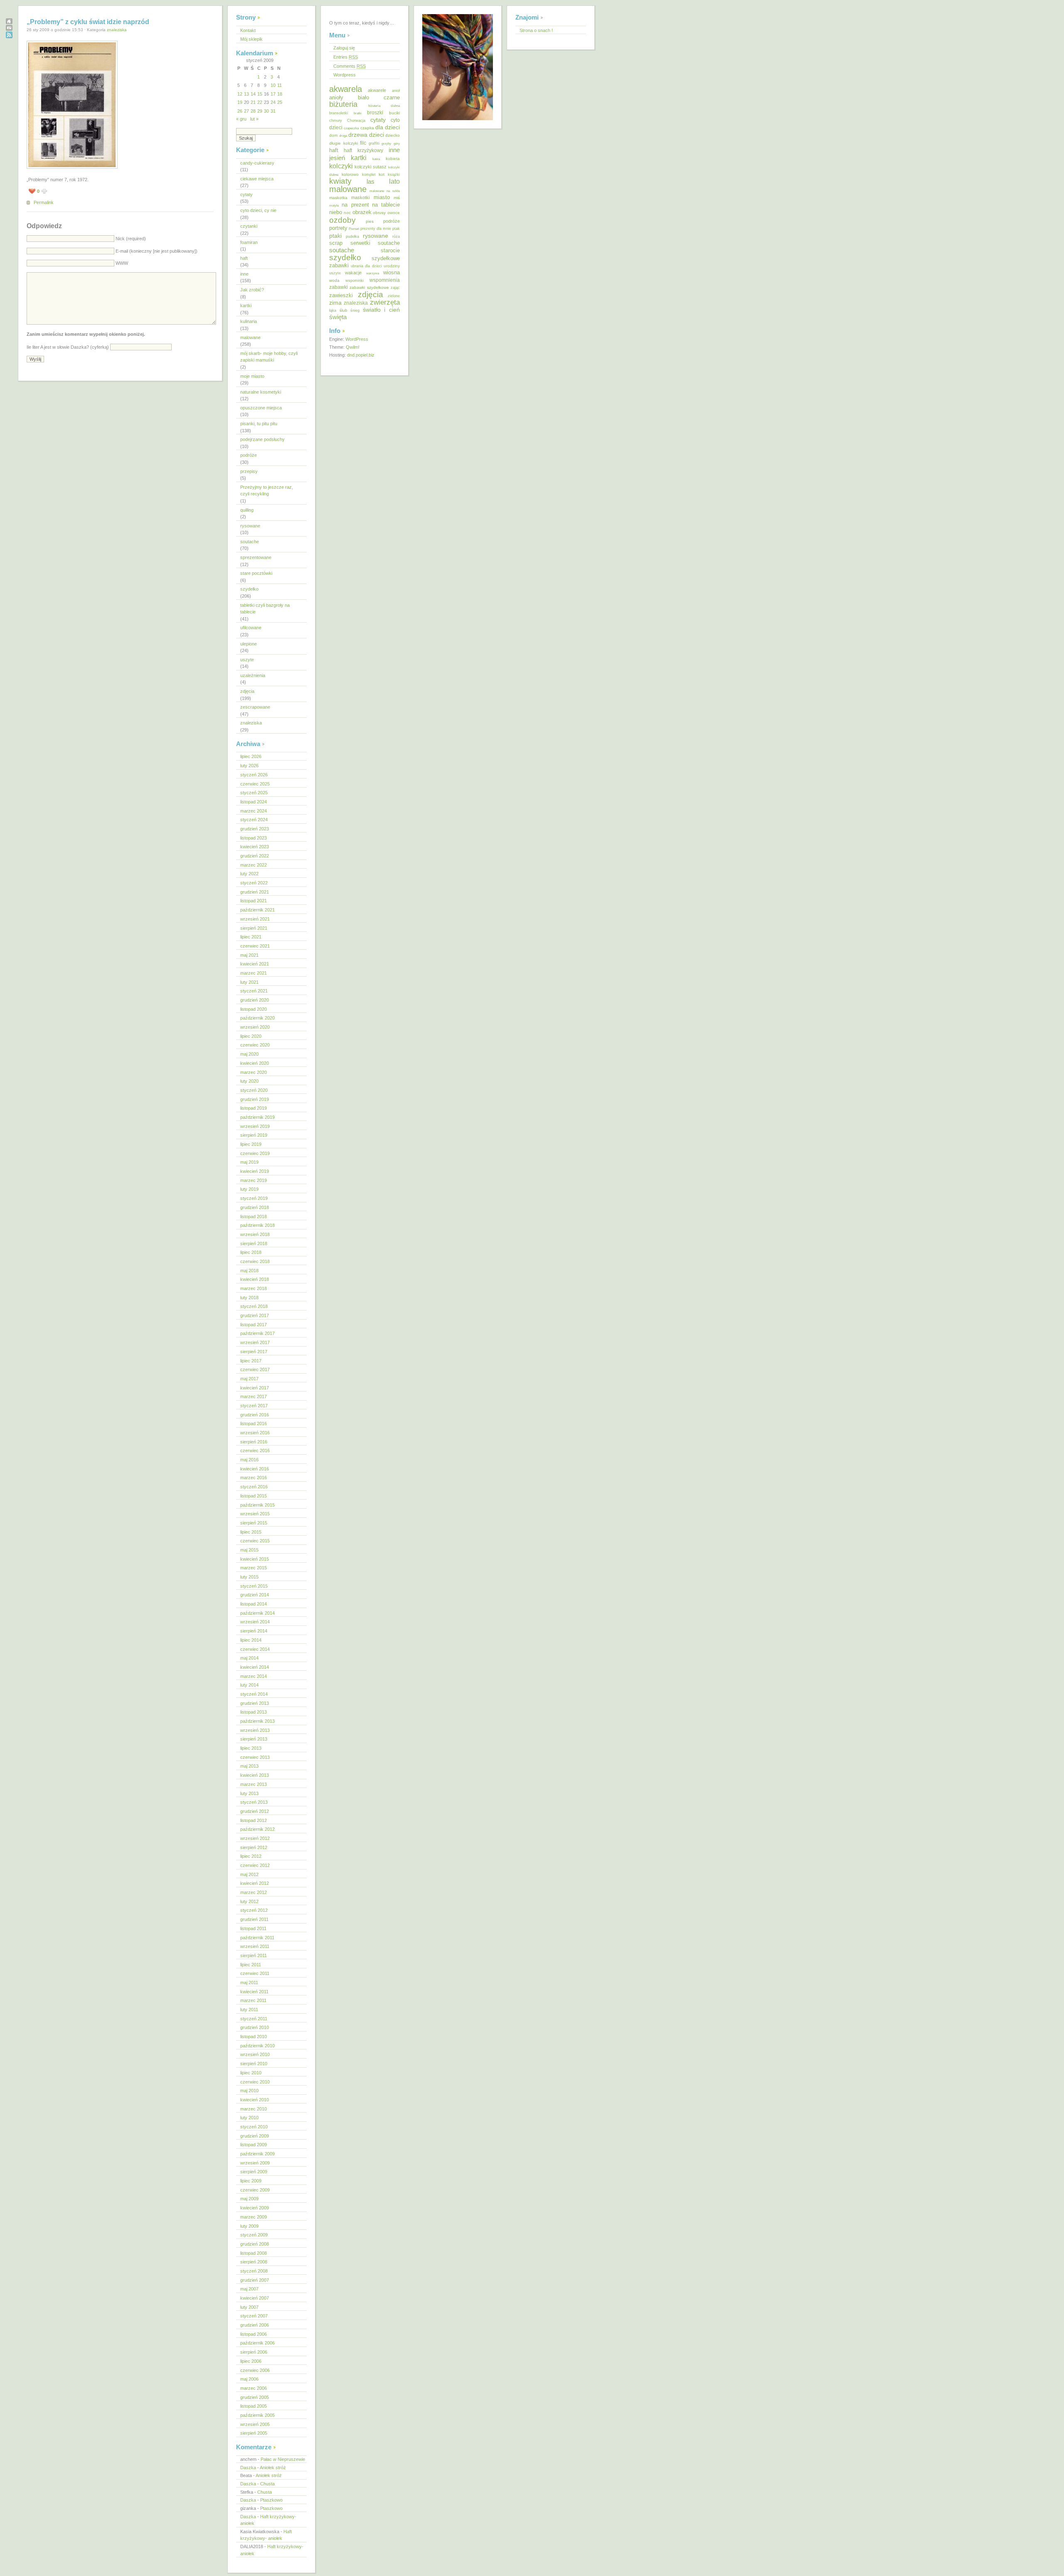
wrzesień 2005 (255, 2424)
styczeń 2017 (254, 1406)
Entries (346, 57)
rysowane (250, 526)
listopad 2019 (254, 1108)
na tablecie (386, 205)
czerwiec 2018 (255, 1261)
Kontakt (248, 30)
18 (280, 94)
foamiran (249, 242)
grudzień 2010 (255, 2027)
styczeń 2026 (254, 775)
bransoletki (339, 113)
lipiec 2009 (251, 2181)
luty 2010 (249, 2118)
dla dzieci (388, 127)
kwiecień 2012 (255, 1883)
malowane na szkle (385, 191)
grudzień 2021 (255, 892)
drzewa (358, 135)
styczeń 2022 (254, 883)
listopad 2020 (254, 1009)
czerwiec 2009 (255, 2190)
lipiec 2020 (251, 1036)
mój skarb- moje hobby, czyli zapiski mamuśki (269, 357)
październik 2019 (257, 1117)
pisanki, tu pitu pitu (259, 424)
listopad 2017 (254, 1325)
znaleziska (117, 30)
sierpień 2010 (254, 2064)
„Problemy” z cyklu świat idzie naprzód (88, 22)
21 (253, 102)
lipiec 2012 (251, 1856)
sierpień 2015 (254, 1523)
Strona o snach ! (536, 30)
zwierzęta (385, 302)
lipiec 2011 (251, 1965)
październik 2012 (257, 1829)
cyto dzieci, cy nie (258, 210)
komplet (369, 175)
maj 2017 (249, 1379)
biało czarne (379, 97)
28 (253, 111)
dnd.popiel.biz (361, 355)
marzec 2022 (254, 865)
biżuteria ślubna (384, 106)
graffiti (374, 143)
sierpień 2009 (254, 2172)
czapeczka (351, 128)
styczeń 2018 (254, 1306)
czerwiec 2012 (255, 1865)
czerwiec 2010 (255, 2082)
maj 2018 (249, 1271)
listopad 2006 (254, 2334)
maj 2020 (249, 1054)
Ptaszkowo (271, 2500)
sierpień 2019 (254, 1135)
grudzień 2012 (255, 1811)
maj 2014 (249, 1658)
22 (260, 102)
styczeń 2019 (254, 1198)
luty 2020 (249, 1081)
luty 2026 (249, 766)
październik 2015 (257, 1505)
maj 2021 (249, 955)
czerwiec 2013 (255, 1757)
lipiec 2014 (251, 1640)
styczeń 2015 (254, 1586)
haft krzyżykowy (363, 150)
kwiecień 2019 (255, 1171)
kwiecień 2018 (255, 1279)
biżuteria (343, 104)
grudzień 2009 (255, 2136)
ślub (344, 310)
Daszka (248, 2468)
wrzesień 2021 (255, 919)
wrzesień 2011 (255, 1946)
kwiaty (340, 181)
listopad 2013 (254, 1712)
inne (244, 274)
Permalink (44, 202)
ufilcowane (251, 628)
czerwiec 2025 (255, 784)
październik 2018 (257, 1225)
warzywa (373, 273)
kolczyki (341, 166)
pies (370, 221)
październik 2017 (257, 1333)
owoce (394, 213)
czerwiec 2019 (255, 1153)
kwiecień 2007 (255, 2298)
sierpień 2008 (254, 2262)
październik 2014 (257, 1613)
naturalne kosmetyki (261, 392)
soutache (250, 542)
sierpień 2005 (254, 2433)
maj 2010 (249, 2091)
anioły (336, 97)
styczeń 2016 (254, 1487)
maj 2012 (249, 1874)
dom (333, 135)
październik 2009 (257, 2154)
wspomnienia (385, 280)
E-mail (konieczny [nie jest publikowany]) (156, 251)
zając (395, 288)
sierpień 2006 (254, 2352)
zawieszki (341, 295)
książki (394, 175)
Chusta (267, 2484)
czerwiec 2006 (255, 2370)
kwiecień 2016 (255, 1469)
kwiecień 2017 (255, 1388)
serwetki (360, 243)
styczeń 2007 (254, 2316)
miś (397, 198)
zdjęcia (247, 691)
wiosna (392, 272)
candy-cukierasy (257, 163)
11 (280, 85)
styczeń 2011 (254, 2019)
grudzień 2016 (255, 1415)
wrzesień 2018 (255, 1234)
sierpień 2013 (254, 1739)
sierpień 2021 (254, 928)
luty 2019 (249, 1189)
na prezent (355, 205)
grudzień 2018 (255, 1207)
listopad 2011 (253, 1928)
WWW (122, 263)
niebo (336, 212)
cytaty (246, 195)
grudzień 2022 (255, 856)
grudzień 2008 (255, 2244)
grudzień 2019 (255, 1099)
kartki (246, 305)
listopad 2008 (254, 2253)
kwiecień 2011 (254, 1992)
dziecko (393, 135)
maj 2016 (249, 1460)
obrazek (362, 212)
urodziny (392, 266)
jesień (337, 158)
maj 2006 (249, 2379)
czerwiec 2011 (255, 1973)
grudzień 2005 (255, 2397)
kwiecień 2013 (255, 1775)
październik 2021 (257, 910)
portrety (338, 228)
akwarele (377, 90)
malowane (250, 337)
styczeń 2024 (254, 820)
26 (240, 111)
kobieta (393, 159)
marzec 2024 (254, 811)
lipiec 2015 (251, 1532)
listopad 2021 (254, 901)
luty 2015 (249, 1577)
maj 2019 (249, 1162)
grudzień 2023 (255, 829)
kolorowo (350, 174)
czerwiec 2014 (255, 1649)
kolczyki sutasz (371, 167)
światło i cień (381, 310)
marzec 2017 (254, 1396)
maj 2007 (249, 2289)
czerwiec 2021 (255, 946)
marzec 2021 (254, 973)
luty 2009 (249, 2226)
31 (273, 111)
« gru (241, 119)
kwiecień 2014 (255, 1667)
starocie (390, 250)
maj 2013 (249, 1766)
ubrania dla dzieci (366, 266)
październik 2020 (257, 1018)
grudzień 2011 (254, 1919)
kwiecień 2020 (255, 1063)
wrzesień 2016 (255, 1433)
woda (334, 280)
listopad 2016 (254, 1423)
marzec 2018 (254, 1288)
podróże (249, 455)
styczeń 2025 (254, 793)
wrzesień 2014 (255, 1622)
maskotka (338, 198)
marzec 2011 (253, 2000)
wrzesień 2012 (255, 1838)
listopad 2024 (254, 802)
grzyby (386, 143)
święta (338, 317)
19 (240, 102)
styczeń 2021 (254, 991)
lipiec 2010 (251, 2073)
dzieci (377, 135)
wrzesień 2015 (255, 1514)
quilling (247, 510)
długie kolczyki (344, 143)
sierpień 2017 (254, 1352)
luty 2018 (249, 1298)
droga (343, 136)
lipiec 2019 (251, 1144)
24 (273, 102)
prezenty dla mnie (376, 229)
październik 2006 (257, 2343)
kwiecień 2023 (255, 847)
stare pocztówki (256, 573)
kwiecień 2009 (255, 2208)
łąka (333, 310)
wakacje (353, 273)
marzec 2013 (254, 1784)
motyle (334, 206)
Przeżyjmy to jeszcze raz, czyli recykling (267, 491)
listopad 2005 (254, 2406)
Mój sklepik (251, 39)
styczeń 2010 (254, 2127)
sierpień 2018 (254, 1244)
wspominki (355, 281)
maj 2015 (249, 1550)
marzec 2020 (254, 1072)
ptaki (335, 236)
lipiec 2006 (251, 2361)
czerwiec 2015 (255, 1541)
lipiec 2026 (251, 756)
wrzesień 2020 (255, 1027)
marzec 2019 (254, 1180)
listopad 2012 (254, 1820)
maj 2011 (249, 1982)
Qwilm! (353, 347)
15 (260, 94)
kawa (376, 159)
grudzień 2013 (255, 1703)
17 (273, 94)
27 (246, 111)
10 (273, 85)
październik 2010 (257, 2046)
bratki (358, 113)
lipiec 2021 (251, 937)
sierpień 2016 (254, 1442)
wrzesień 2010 (255, 2054)
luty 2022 (249, 874)
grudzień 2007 (255, 2280)
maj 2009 (249, 2199)
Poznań (354, 229)
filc (363, 143)
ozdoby (342, 220)
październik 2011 (257, 1938)
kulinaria (249, 321)
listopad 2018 (254, 1217)
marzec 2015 (254, 1568)
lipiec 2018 (251, 1252)
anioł (396, 91)
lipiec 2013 (251, 1748)
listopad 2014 (254, 1604)
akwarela (346, 89)
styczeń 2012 (254, 1910)
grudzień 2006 (255, 2325)
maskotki (360, 197)
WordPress (357, 339)
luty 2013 (249, 1793)
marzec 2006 (254, 2388)
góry (397, 143)
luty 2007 (249, 2307)
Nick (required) (131, 239)
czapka (367, 128)
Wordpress (345, 75)
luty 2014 (249, 1685)
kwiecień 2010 (255, 2100)
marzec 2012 (254, 1892)
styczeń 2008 (254, 2271)
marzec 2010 (254, 2109)
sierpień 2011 (254, 1955)
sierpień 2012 (254, 1847)
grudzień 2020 (255, 1000)
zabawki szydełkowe (369, 287)
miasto (382, 197)
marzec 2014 (254, 1676)
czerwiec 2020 (255, 1045)
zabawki (339, 287)
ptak (396, 229)
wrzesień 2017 (255, 1342)
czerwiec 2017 (255, 1369)
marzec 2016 (254, 1478)
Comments (350, 66)
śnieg (355, 310)
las (371, 182)
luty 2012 (249, 1901)
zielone (394, 296)
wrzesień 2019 (255, 1126)
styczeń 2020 (254, 1090)
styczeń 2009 (254, 2235)
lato (394, 181)
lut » (254, 119)
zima (335, 303)
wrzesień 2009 (255, 2163)
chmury (336, 121)
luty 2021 (249, 982)
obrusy (379, 213)
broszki (375, 113)
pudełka (352, 236)
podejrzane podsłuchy (262, 439)
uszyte (247, 660)
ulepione (249, 644)
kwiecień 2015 (255, 1559)
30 (266, 111)
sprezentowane (256, 557)
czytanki (249, 226)
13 (246, 94)
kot (382, 174)
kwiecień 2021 (255, 964)
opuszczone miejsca (261, 408)
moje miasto (252, 376)
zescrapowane (255, 707)
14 (253, 94)
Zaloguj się (344, 48)
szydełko (249, 589)
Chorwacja (356, 121)
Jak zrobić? (252, 290)
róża (396, 236)
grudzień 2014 (255, 1595)
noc (347, 213)
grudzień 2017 (255, 1315)
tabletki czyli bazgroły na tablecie (265, 609)
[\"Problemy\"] (72, 169)
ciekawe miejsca (257, 179)
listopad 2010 (254, 2037)
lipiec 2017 (251, 1361)
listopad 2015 (254, 1496)
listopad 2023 (254, 838)
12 (240, 94)
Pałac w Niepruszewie (283, 2459)
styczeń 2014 (254, 1694)
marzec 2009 (254, 2217)
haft (244, 258)
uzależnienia (253, 675)
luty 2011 (249, 2010)
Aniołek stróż (273, 2468)
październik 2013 (257, 1721)
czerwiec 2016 (255, 1451)
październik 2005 (257, 2415)
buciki (394, 113)
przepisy (249, 471)
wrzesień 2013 (255, 1730)
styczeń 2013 (254, 1802)
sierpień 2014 (254, 1631)
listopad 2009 (254, 2145)
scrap (336, 243)
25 (280, 102)
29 (260, 111)
